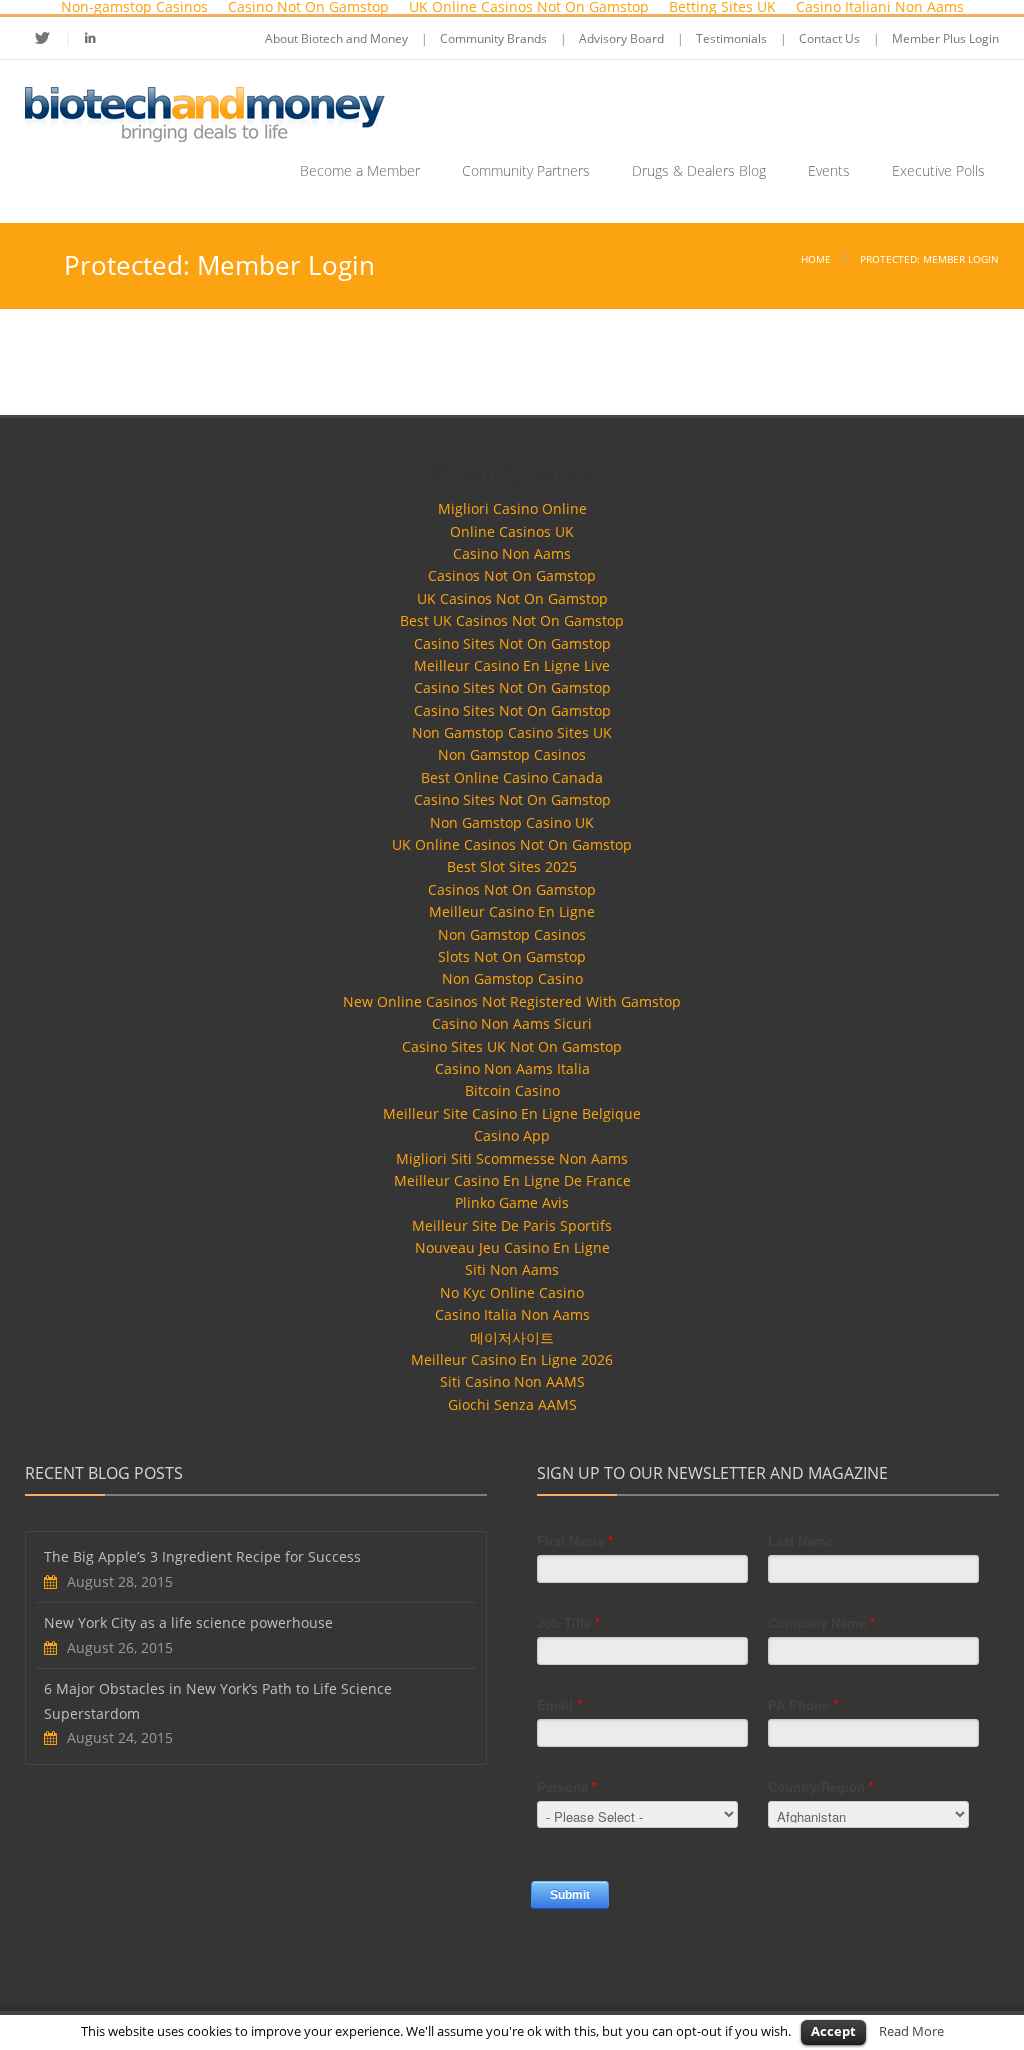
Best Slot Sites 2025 (512, 866)
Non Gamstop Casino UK (512, 822)
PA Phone (803, 1704)
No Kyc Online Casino (512, 1292)
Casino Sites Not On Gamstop (512, 643)
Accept (833, 2031)
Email (559, 1704)
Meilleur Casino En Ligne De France (512, 1180)
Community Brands (493, 38)
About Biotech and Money (336, 38)
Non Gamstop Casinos (512, 754)
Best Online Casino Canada (512, 777)
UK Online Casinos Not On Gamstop (512, 844)
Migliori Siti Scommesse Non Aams (512, 1158)
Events (829, 170)
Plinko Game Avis (512, 1202)
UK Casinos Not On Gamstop (512, 598)
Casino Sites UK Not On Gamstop (512, 1046)
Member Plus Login (945, 38)
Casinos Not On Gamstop (512, 575)
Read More (911, 2031)
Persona (567, 1786)
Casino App (512, 1135)
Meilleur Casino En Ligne (512, 911)
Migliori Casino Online (512, 508)
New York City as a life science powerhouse (188, 1622)
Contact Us (829, 38)
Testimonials (731, 38)
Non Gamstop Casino (512, 978)
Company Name (821, 1622)
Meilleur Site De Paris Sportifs (512, 1225)
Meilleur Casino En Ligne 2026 (512, 1359)
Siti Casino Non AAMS (512, 1381)
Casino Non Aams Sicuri (512, 1023)
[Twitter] (53, 37)
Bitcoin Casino (512, 1090)
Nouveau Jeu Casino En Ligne (512, 1247)
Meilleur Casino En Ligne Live (512, 665)
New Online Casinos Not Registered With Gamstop (512, 1001)
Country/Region (821, 1786)
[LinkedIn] (90, 37)
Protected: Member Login (929, 259)
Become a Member (360, 170)
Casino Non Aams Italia (512, 1068)
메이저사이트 (512, 1337)
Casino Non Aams (512, 553)
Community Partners (526, 170)
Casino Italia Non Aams (512, 1314)
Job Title (568, 1622)
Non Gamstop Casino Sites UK (512, 732)
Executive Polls (938, 170)
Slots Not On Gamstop (512, 956)
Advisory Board (621, 38)
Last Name (800, 1540)
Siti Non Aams (512, 1269)
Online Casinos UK (512, 531)
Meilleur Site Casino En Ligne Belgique (512, 1113)
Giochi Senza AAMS (512, 1404)
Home (816, 259)
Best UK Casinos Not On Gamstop (512, 620)
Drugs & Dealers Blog (699, 170)
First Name (575, 1540)
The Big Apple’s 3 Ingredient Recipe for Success (202, 1556)
